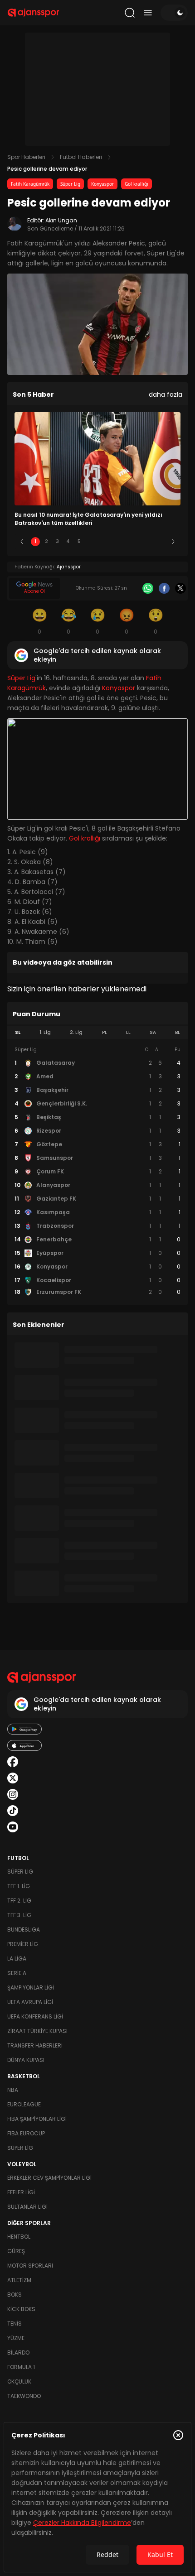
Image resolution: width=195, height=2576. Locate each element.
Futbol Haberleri (81, 157)
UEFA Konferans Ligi (35, 2016)
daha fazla (166, 394)
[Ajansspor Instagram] (13, 1794)
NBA (13, 2090)
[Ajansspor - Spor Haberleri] (33, 13)
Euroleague (24, 2104)
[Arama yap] (130, 13)
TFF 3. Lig (19, 1915)
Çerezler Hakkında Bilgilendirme (82, 2523)
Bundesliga (24, 1930)
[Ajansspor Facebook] (13, 1762)
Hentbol (19, 2237)
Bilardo (18, 2353)
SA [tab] (153, 1032)
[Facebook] (164, 588)
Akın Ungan (61, 220)
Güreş (16, 2251)
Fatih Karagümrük (30, 184)
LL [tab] (128, 1032)
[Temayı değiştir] (174, 13)
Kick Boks (21, 2309)
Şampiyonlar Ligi (31, 1987)
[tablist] (97, 1033)
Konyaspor (102, 184)
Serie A (17, 1973)
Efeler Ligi (21, 2192)
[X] (180, 588)
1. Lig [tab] (45, 1032)
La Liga (17, 1958)
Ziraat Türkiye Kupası (37, 2031)
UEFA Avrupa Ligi (30, 2002)
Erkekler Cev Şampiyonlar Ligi (49, 2178)
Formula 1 (21, 2367)
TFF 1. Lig (19, 1886)
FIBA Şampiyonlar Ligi (37, 2119)
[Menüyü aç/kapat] (148, 13)
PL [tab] (105, 1032)
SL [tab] (18, 1032)
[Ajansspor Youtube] (13, 1827)
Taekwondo (24, 2396)
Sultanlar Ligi (27, 2207)
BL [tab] (178, 1032)
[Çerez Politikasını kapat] (178, 2435)
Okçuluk (19, 2381)
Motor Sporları (30, 2266)
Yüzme (16, 2338)
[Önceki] (22, 542)
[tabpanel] (97, 1171)
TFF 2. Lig (19, 1901)
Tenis (15, 2324)
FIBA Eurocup (26, 2133)
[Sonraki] (173, 542)
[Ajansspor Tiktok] (13, 1811)
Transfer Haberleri (35, 2045)
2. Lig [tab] (76, 1032)
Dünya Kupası (26, 2060)
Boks (15, 2295)
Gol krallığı (136, 184)
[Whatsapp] (148, 588)
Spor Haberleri (26, 157)
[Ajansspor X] (13, 1778)
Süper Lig (70, 184)
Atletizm (19, 2280)
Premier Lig (23, 1944)
